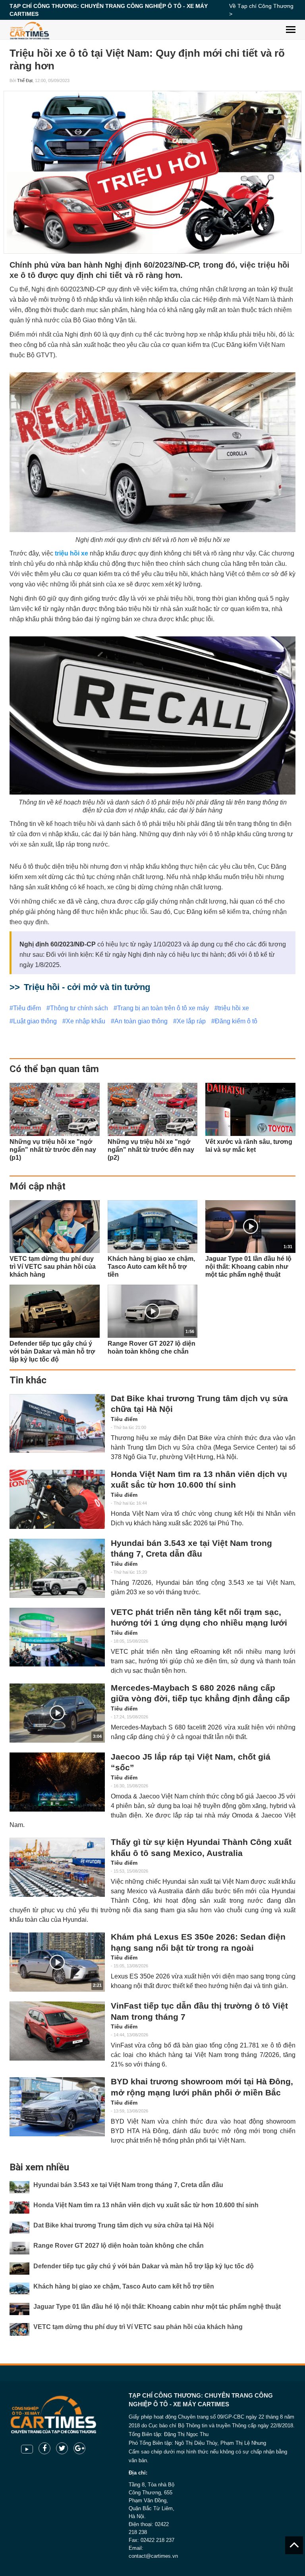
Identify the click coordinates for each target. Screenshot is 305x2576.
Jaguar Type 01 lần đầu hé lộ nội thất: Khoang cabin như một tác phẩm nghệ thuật (157, 2307)
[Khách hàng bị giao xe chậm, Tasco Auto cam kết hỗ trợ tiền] (153, 1227)
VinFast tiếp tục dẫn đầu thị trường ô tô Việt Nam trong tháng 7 (199, 2011)
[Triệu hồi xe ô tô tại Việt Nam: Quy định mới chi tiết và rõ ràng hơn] (152, 172)
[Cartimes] (29, 30)
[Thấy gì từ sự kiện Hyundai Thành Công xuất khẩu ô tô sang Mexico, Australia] (57, 1867)
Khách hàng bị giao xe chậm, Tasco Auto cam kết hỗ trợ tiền (124, 2286)
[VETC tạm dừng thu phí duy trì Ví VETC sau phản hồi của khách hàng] (55, 1227)
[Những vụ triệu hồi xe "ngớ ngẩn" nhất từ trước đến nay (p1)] (55, 1109)
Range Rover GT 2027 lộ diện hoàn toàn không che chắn (119, 2246)
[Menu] (291, 24)
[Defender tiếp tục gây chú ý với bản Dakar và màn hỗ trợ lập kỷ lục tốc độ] (55, 1311)
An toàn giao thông (141, 1021)
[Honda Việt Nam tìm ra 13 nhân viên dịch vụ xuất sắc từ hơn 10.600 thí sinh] (57, 1499)
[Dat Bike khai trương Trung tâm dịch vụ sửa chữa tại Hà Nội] (57, 1424)
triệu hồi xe (234, 1008)
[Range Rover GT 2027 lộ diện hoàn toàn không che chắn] (19, 2248)
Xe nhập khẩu (86, 1021)
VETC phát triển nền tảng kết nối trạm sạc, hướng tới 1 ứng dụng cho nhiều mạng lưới (199, 1618)
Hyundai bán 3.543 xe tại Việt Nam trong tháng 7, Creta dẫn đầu (191, 1549)
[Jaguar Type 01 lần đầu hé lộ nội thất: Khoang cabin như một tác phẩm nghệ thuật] (19, 2309)
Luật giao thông (35, 1021)
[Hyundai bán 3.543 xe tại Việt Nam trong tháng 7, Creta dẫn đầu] (57, 1568)
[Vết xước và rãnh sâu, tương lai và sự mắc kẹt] (250, 1109)
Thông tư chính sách (79, 1008)
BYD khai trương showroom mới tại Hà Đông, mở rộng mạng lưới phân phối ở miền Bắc (202, 2087)
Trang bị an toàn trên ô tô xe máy (163, 1008)
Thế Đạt (25, 80)
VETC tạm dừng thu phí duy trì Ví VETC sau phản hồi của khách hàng (138, 2327)
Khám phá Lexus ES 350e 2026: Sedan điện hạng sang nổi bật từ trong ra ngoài (198, 1942)
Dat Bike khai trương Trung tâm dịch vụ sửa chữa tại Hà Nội (199, 1404)
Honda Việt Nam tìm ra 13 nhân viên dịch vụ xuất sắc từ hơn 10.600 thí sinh (199, 1480)
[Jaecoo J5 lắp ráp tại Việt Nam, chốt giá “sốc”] (57, 1782)
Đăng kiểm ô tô (236, 1021)
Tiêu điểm (27, 1008)
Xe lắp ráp (191, 1021)
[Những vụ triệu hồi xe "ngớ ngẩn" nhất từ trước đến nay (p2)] (153, 1109)
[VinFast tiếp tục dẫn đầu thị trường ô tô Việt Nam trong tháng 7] (57, 2031)
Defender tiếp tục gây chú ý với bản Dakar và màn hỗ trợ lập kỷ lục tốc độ (144, 2266)
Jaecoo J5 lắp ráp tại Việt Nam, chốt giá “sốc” (191, 1762)
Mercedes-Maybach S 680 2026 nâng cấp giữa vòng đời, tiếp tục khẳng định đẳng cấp (200, 1693)
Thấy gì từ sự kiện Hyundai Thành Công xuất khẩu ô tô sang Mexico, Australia (201, 1848)
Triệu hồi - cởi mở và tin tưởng (87, 987)
